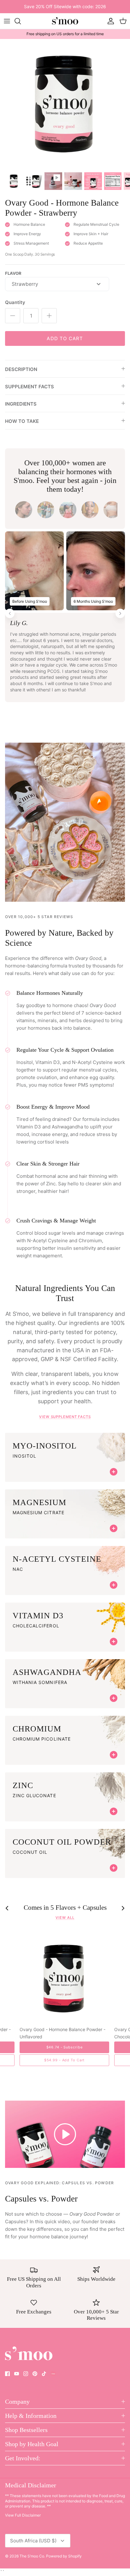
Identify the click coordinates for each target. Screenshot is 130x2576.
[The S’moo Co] (65, 21)
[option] (65, 104)
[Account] (109, 21)
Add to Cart (65, 338)
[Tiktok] (44, 2374)
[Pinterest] (35, 2374)
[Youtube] (17, 2374)
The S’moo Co (32, 2556)
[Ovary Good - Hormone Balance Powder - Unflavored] (64, 1978)
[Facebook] (7, 2374)
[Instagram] (26, 2374)
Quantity (15, 302)
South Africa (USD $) (33, 2541)
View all (65, 1918)
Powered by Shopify (64, 2556)
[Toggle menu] (7, 21)
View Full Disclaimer (23, 2515)
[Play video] (65, 2134)
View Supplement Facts (65, 1417)
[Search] (21, 21)
